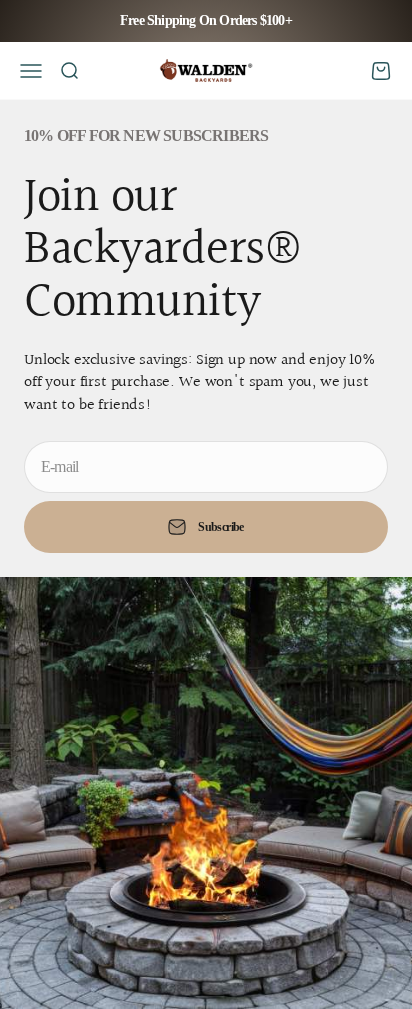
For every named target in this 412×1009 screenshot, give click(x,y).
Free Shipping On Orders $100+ (206, 20)
